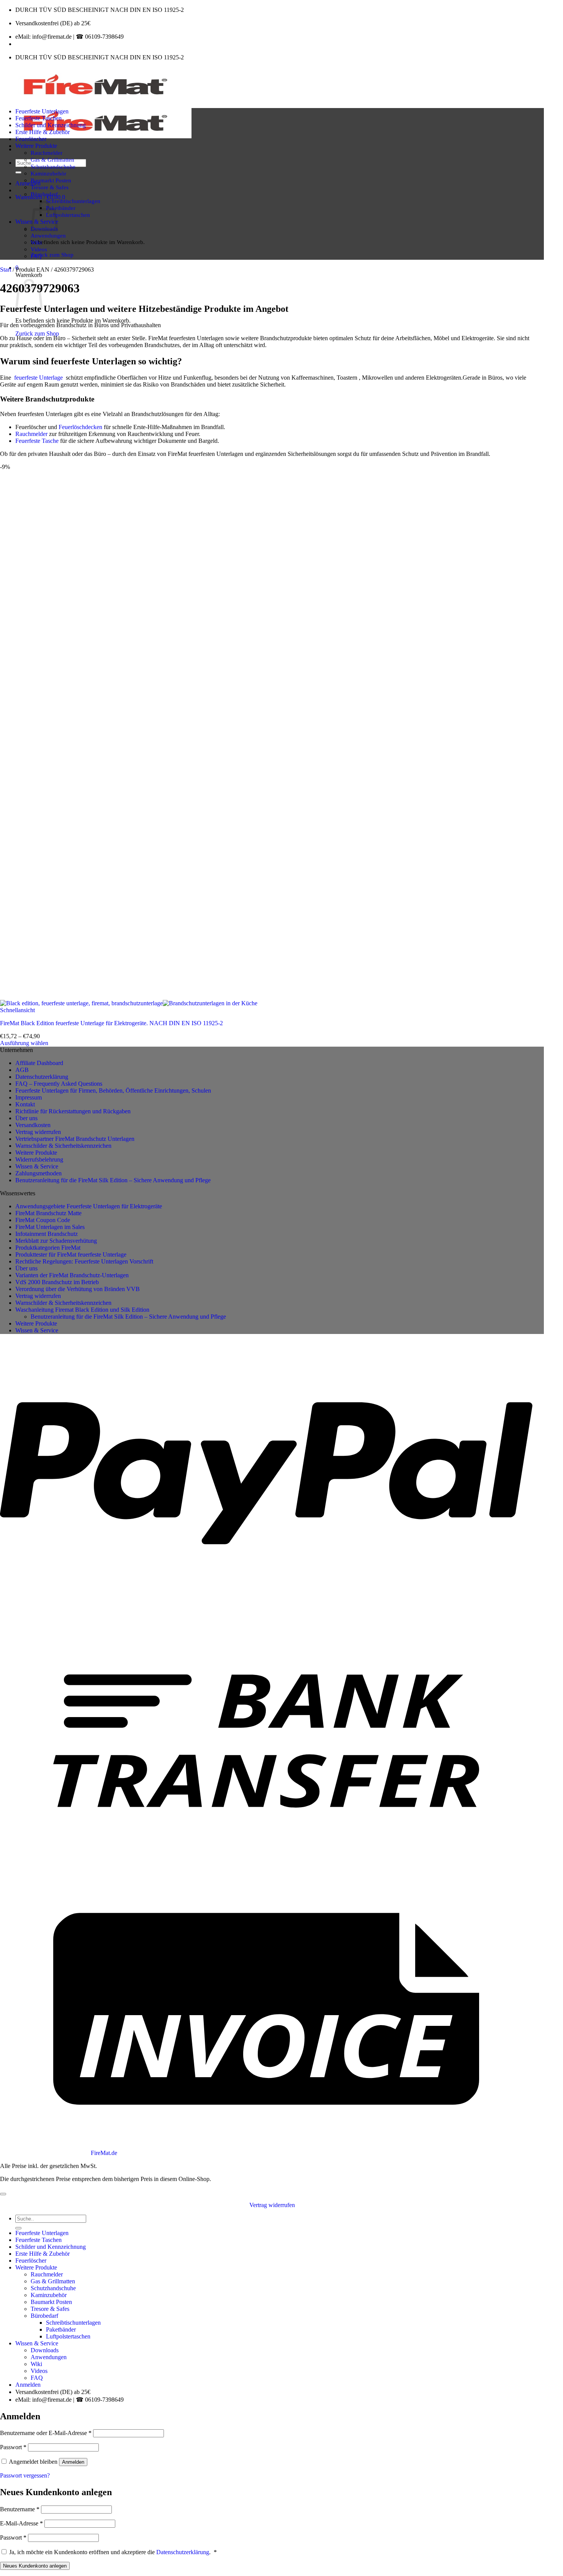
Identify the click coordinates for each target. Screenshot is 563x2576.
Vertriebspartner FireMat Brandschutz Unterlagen (75, 1139)
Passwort (13, 2447)
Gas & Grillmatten (52, 160)
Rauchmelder (47, 153)
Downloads (45, 2350)
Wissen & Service (37, 1166)
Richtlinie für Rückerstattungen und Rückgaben (73, 1111)
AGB (22, 1070)
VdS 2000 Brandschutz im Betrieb (57, 1282)
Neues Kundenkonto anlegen (35, 2566)
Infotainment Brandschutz (47, 1234)
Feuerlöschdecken (80, 427)
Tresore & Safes (50, 187)
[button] (28, 183)
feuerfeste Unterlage (38, 378)
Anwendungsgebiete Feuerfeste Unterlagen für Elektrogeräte (89, 1206)
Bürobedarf (44, 194)
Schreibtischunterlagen (73, 201)
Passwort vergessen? (25, 2475)
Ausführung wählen (24, 1043)
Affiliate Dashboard (39, 1063)
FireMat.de (104, 2153)
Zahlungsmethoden (38, 1173)
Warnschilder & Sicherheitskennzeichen (63, 1146)
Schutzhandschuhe (53, 166)
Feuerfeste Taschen (38, 118)
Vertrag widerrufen (38, 1132)
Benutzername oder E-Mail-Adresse (46, 2433)
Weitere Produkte (36, 146)
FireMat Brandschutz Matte (48, 1213)
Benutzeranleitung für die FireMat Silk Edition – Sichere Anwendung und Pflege (113, 1180)
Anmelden (73, 2462)
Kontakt (25, 1104)
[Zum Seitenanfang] (3, 2194)
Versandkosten (33, 1125)
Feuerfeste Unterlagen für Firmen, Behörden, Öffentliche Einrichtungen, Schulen (113, 1091)
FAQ (36, 256)
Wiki (36, 242)
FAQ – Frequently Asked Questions (59, 1084)
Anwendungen (48, 235)
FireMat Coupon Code (43, 1220)
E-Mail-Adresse (21, 2523)
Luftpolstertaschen (68, 215)
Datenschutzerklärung (42, 1077)
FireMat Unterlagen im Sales (50, 1227)
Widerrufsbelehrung (39, 1159)
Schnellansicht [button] (17, 1010)
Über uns (26, 1118)
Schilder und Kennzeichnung (51, 125)
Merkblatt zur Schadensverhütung (56, 1241)
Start (6, 270)
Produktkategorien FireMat (48, 1248)
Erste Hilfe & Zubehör (43, 132)
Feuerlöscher (31, 139)
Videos (39, 249)
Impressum (29, 1097)
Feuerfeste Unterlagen (42, 111)
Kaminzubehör (48, 173)
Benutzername (20, 2509)
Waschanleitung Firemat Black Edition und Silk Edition (82, 1310)
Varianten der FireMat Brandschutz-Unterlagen (72, 1275)
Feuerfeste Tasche (37, 441)
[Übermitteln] (18, 172)
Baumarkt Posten (51, 180)
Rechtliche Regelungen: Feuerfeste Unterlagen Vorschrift (84, 1261)
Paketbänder (61, 208)
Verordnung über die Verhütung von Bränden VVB (78, 1289)
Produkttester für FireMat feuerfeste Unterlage (71, 1254)
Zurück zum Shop (52, 255)
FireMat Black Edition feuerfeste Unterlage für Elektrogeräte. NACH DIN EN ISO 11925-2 (111, 1023)
